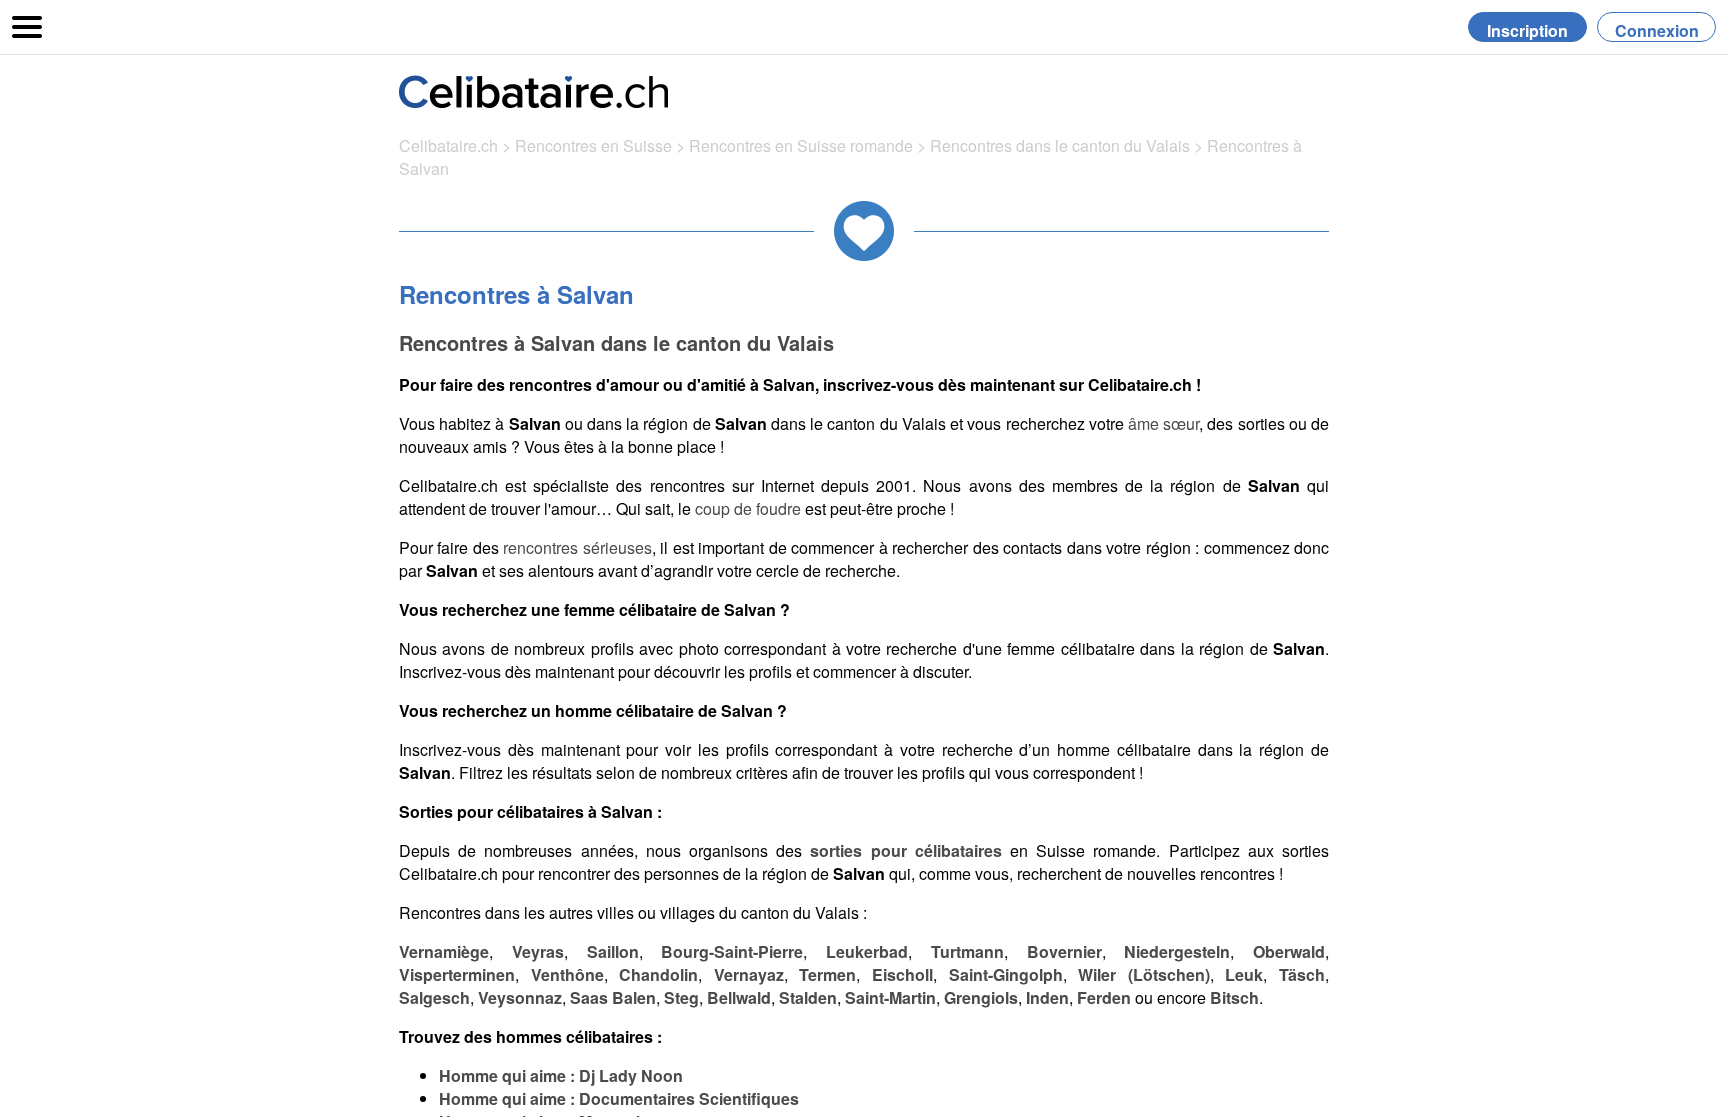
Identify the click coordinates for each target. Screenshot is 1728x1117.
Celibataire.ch (448, 145)
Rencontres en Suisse (593, 145)
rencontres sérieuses (577, 547)
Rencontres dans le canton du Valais (1062, 145)
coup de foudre (748, 508)
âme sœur (1163, 423)
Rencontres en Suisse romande (801, 145)
